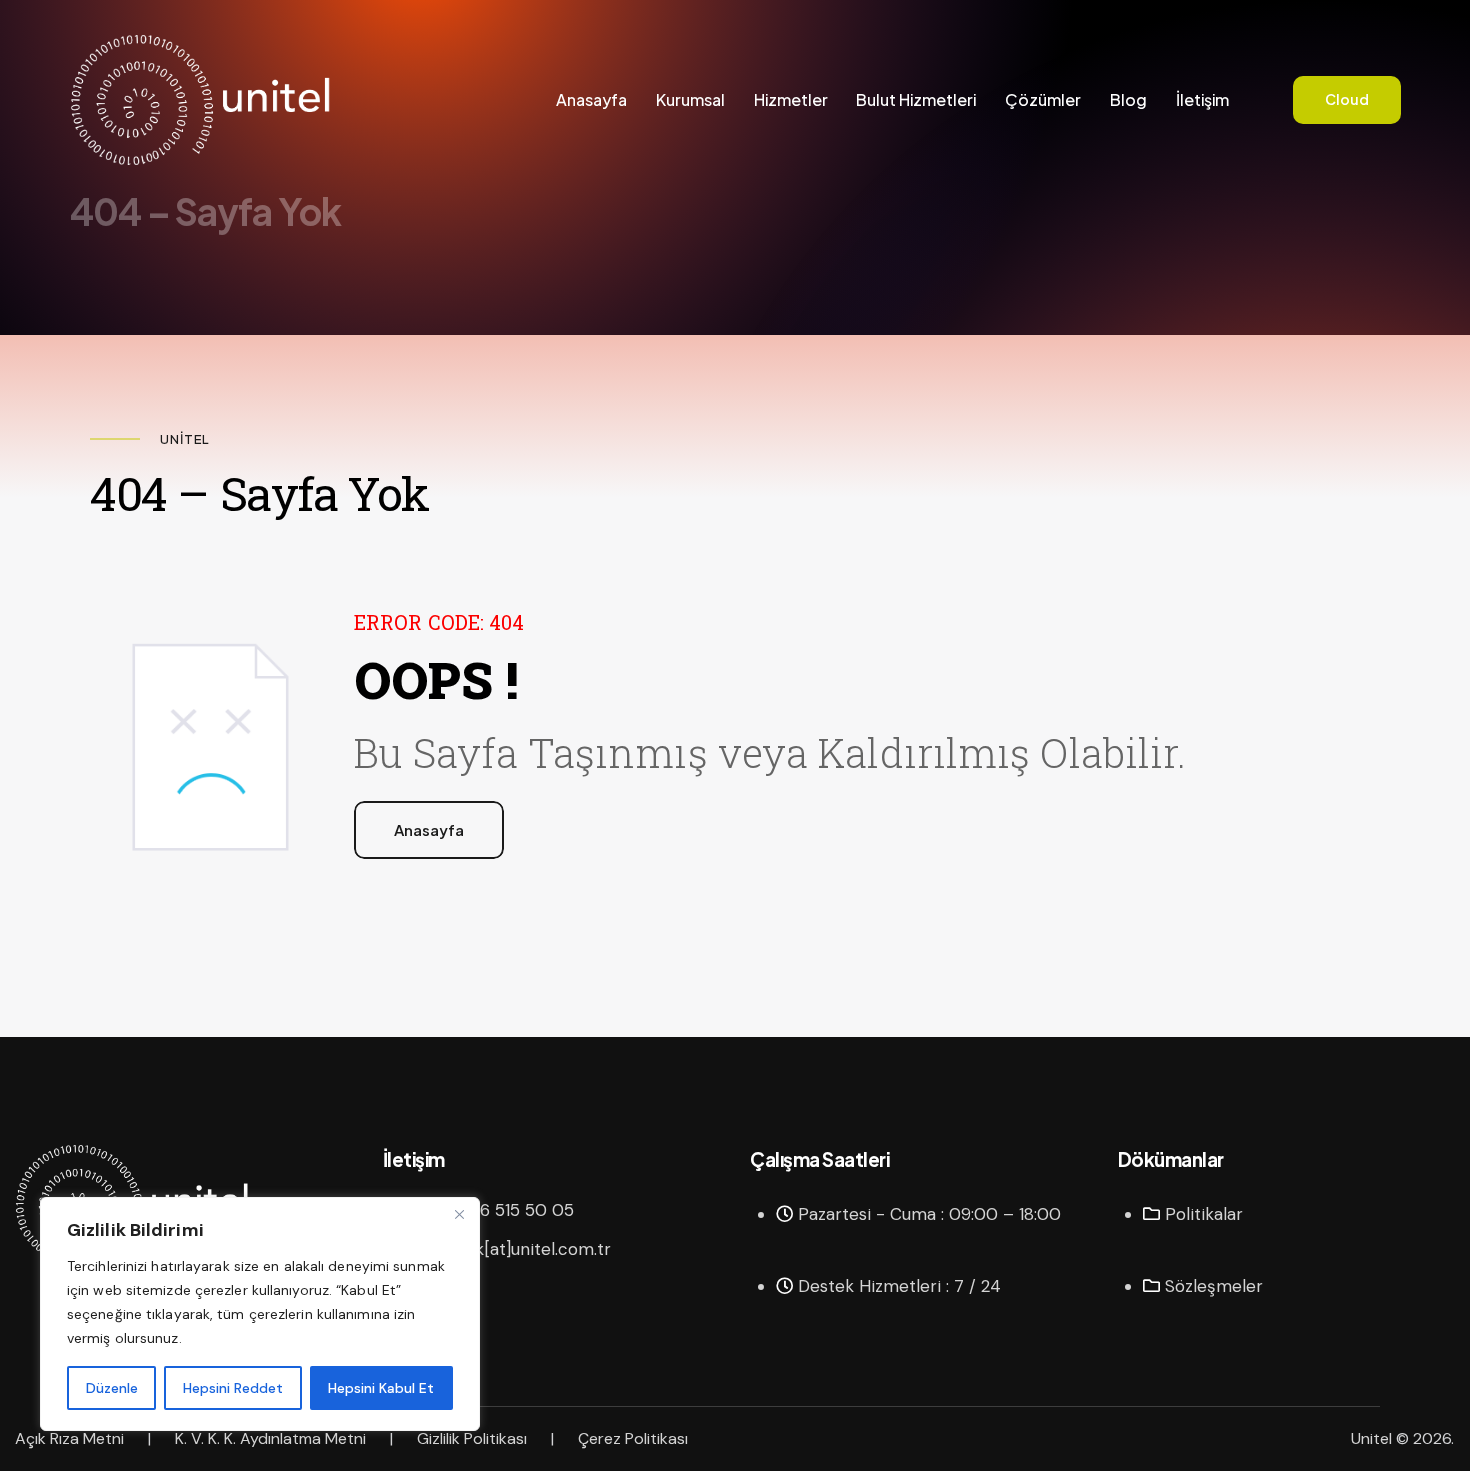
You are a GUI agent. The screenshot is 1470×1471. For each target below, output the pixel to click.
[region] (260, 1314)
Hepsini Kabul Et (381, 1388)
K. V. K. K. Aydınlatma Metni (270, 1438)
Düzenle (112, 1388)
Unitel (1371, 1438)
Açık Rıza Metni (69, 1438)
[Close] (459, 1214)
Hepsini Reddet (233, 1388)
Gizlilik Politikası (472, 1438)
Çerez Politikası (633, 1438)
